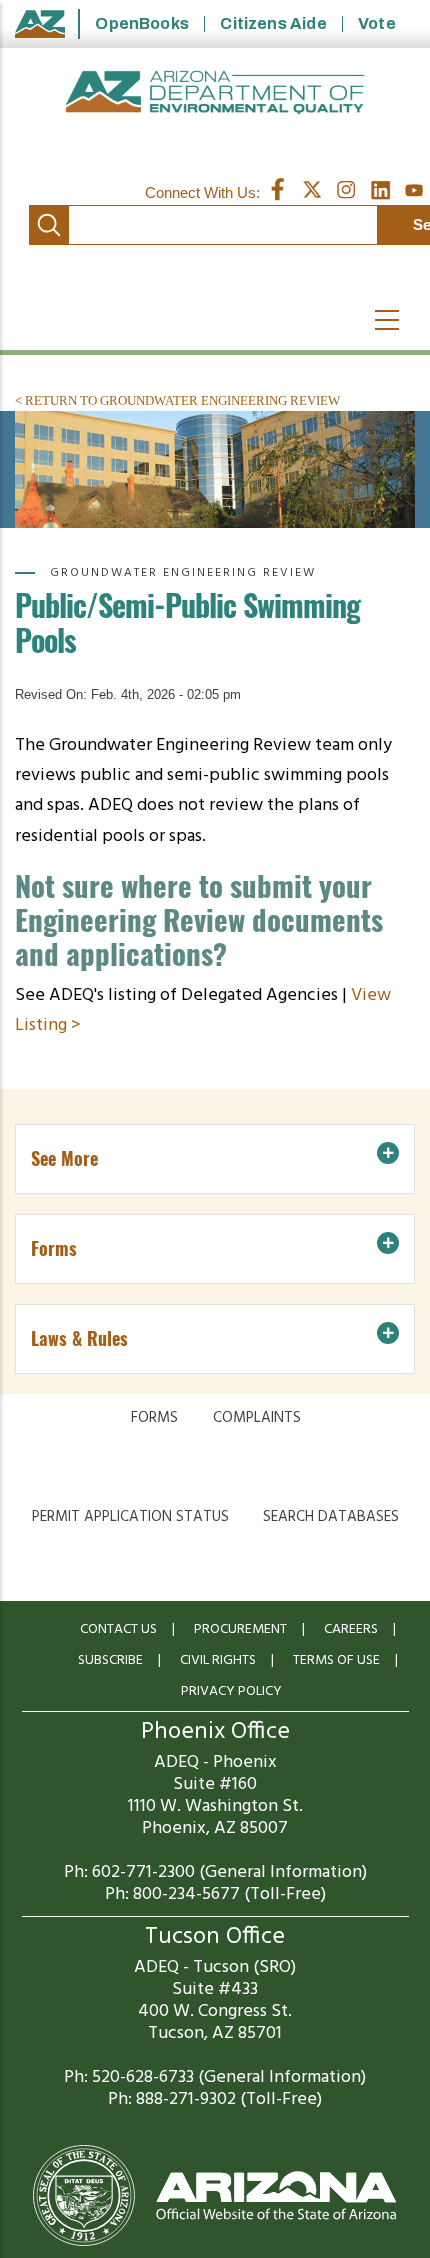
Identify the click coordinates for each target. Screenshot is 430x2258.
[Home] (215, 92)
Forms (154, 1418)
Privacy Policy (231, 1691)
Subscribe (110, 1660)
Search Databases (331, 1517)
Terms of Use (336, 1660)
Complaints (257, 1418)
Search (49, 225)
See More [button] (64, 1158)
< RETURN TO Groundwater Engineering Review (177, 400)
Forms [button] (54, 1248)
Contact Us (118, 1629)
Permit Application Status (130, 1517)
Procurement (240, 1629)
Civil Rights (218, 1660)
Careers (351, 1629)
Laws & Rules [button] (79, 1338)
